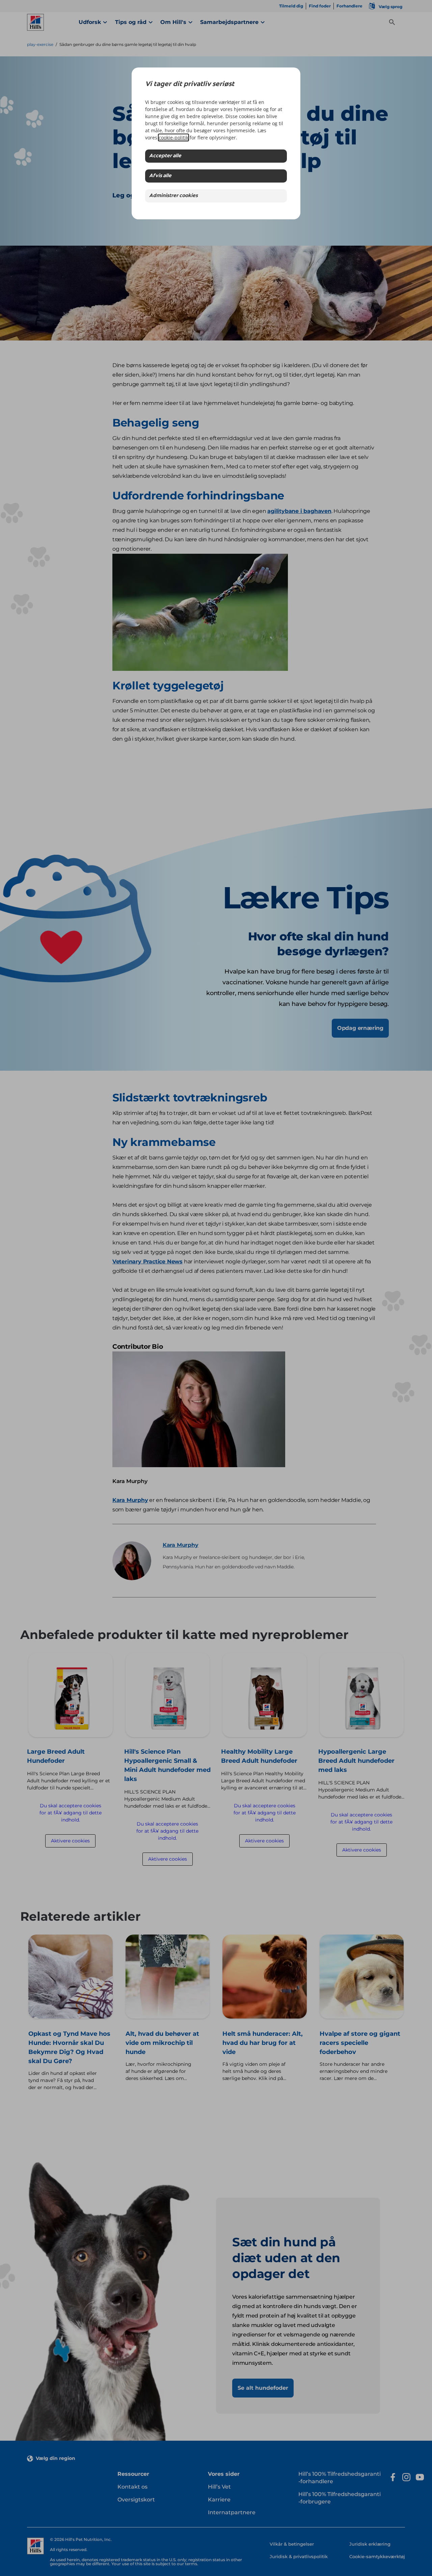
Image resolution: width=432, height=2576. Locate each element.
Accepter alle (165, 156)
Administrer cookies (173, 196)
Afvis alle (160, 176)
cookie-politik (173, 138)
